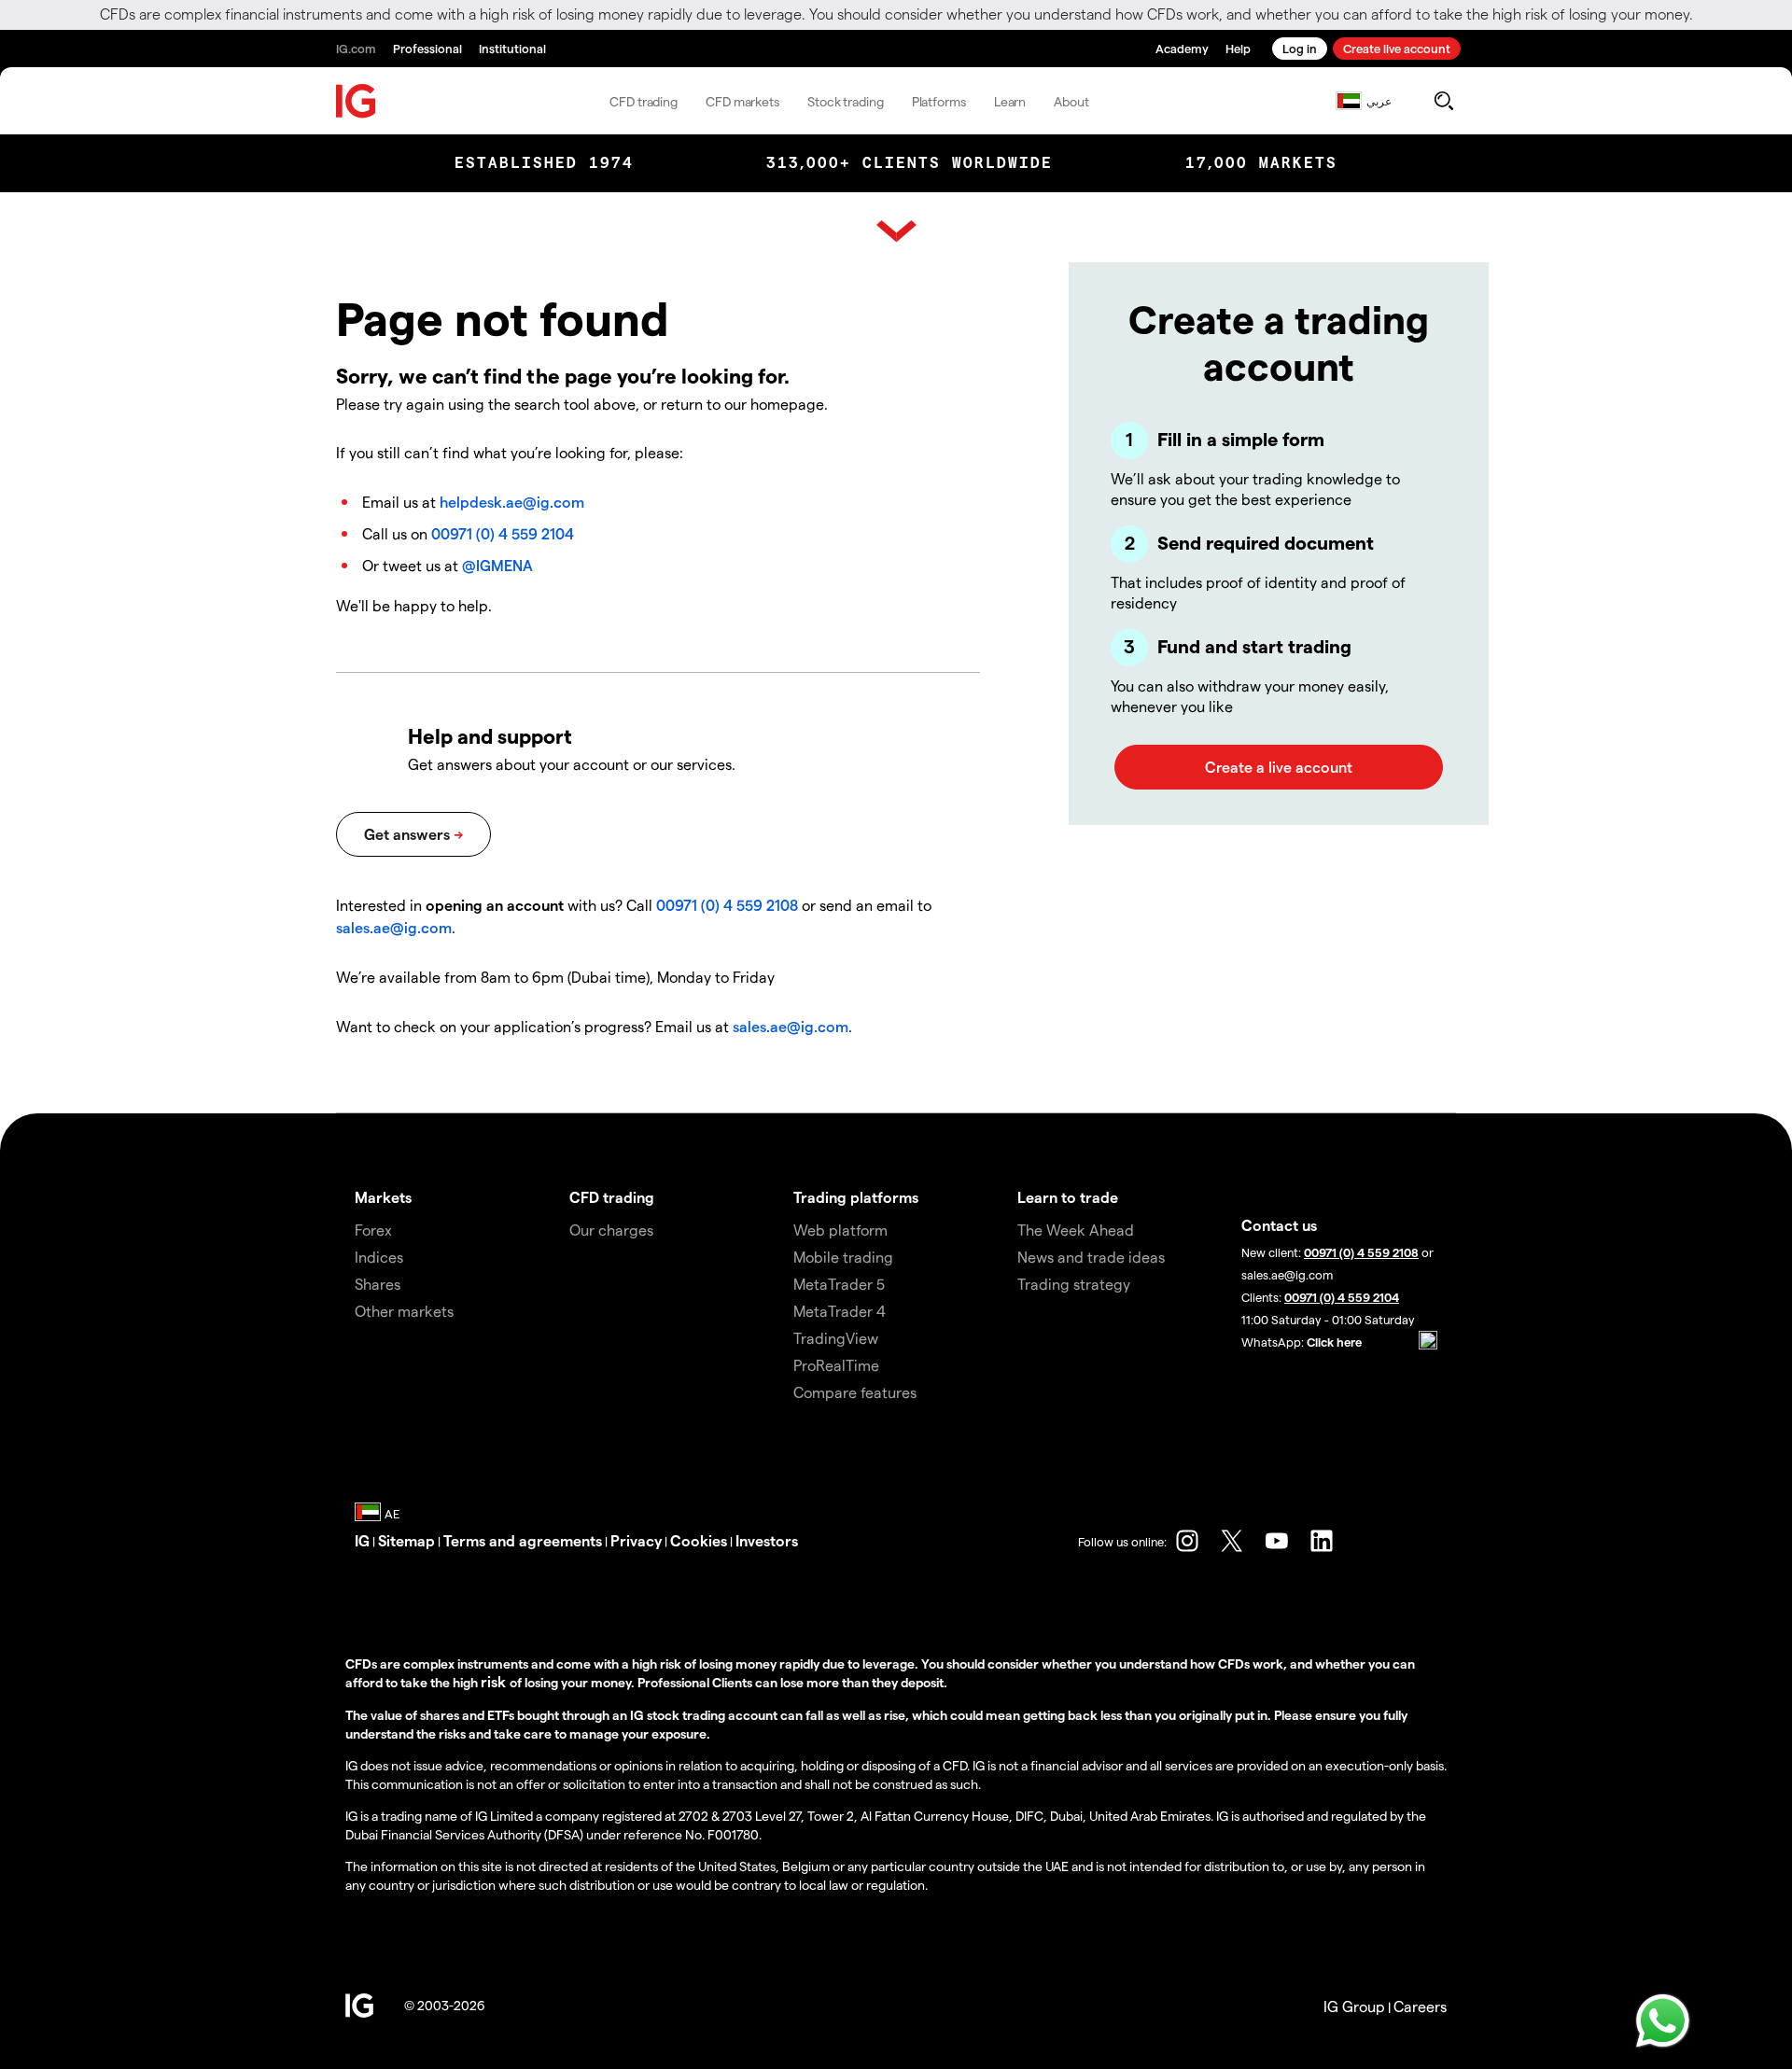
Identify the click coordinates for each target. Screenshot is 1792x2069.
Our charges (611, 1230)
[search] (1443, 101)
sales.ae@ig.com (394, 927)
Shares (378, 1284)
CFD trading (644, 101)
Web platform (840, 1230)
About (1071, 101)
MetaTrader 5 (839, 1284)
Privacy (636, 1540)
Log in (1300, 48)
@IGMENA (497, 565)
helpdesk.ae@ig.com (512, 502)
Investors (767, 1540)
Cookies (699, 1540)
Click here (1334, 1342)
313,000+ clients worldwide (910, 163)
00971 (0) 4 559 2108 (727, 905)
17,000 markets (1261, 163)
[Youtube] (1277, 1541)
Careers (1420, 2006)
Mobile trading (843, 1257)
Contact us (1279, 1225)
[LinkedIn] (1322, 1541)
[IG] (357, 101)
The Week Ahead (1076, 1230)
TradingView (836, 1338)
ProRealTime (836, 1365)
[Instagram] (1187, 1541)
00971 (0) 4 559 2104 (503, 533)
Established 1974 (544, 163)
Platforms (939, 101)
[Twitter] (1232, 1541)
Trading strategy (1074, 1284)
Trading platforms (856, 1197)
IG (362, 1540)
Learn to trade (1068, 1197)
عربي (1379, 101)
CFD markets (742, 101)
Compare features (855, 1392)
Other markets (404, 1311)
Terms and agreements (523, 1540)
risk (495, 1681)
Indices (379, 1257)
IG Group (1354, 2006)
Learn (1010, 101)
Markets (383, 1197)
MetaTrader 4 (840, 1311)
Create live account (1397, 48)
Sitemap (406, 1540)
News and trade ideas (1091, 1257)
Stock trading (846, 101)
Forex (373, 1230)
